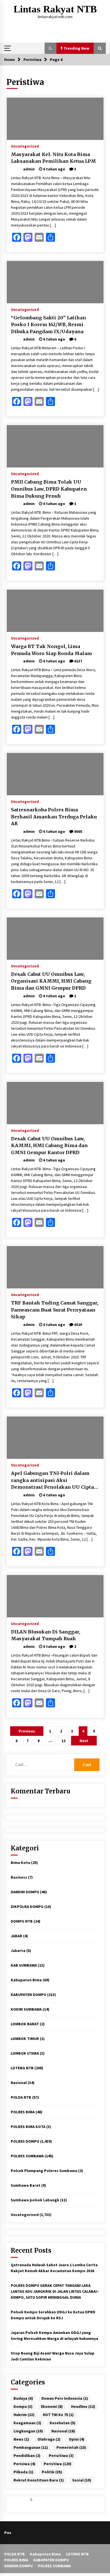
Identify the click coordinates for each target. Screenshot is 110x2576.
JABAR (16, 1936)
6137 (78, 661)
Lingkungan (28, 2431)
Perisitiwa (61, 2456)
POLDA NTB (21, 2097)
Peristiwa (58, 2464)
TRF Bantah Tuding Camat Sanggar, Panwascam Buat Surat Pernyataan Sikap (55, 1310)
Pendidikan (27, 2456)
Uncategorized (25, 146)
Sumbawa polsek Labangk (35, 2200)
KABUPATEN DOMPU (28, 1995)
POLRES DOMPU (25, 2141)
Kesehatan (62, 2423)
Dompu (23, 2406)
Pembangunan (31, 2447)
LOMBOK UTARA (25, 2053)
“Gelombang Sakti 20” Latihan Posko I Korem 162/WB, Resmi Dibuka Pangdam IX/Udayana (49, 325)
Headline (83, 2406)
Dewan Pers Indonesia (65, 2398)
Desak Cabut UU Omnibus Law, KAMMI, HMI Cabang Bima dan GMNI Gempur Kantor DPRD (49, 1146)
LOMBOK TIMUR (25, 2039)
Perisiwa (24, 2464)
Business (19, 1877)
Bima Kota (20, 1863)
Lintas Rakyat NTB (55, 9)
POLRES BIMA (23, 2112)
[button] (50, 48)
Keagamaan (27, 2423)
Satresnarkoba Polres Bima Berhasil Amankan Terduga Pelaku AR (54, 817)
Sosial (82, 2480)
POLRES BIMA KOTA (28, 2127)
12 (63, 1741)
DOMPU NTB (22, 1921)
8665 (78, 831)
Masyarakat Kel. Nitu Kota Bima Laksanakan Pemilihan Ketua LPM (53, 158)
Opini (77, 2439)
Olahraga (49, 2439)
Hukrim (24, 2415)
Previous (27, 1731)
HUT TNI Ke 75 (58, 2415)
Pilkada (23, 2472)
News (21, 2439)
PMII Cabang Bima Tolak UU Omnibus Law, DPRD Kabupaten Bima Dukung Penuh (49, 489)
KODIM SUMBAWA (26, 2009)
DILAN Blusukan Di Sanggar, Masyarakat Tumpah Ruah (46, 1635)
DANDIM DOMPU (25, 1892)
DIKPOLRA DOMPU (27, 1907)
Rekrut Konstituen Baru (39, 2480)
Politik (52, 2472)
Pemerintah (71, 2447)
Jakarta (18, 1951)
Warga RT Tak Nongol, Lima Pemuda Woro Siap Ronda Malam (51, 650)
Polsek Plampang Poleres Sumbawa (44, 2171)
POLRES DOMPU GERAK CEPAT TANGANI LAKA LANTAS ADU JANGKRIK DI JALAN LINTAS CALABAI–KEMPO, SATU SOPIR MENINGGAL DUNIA (55, 2291)
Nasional (19, 2083)
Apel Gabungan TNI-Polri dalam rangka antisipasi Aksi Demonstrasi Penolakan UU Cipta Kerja (52, 1481)
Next (84, 1741)
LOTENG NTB (22, 2068)
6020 (78, 1325)
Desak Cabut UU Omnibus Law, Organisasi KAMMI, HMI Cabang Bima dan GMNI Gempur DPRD (51, 981)
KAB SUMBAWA (24, 1965)
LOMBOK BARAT (25, 2024)
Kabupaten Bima (26, 1980)
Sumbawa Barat (26, 2185)
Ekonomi (52, 2406)
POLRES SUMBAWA (27, 2156)
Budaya (23, 2398)
